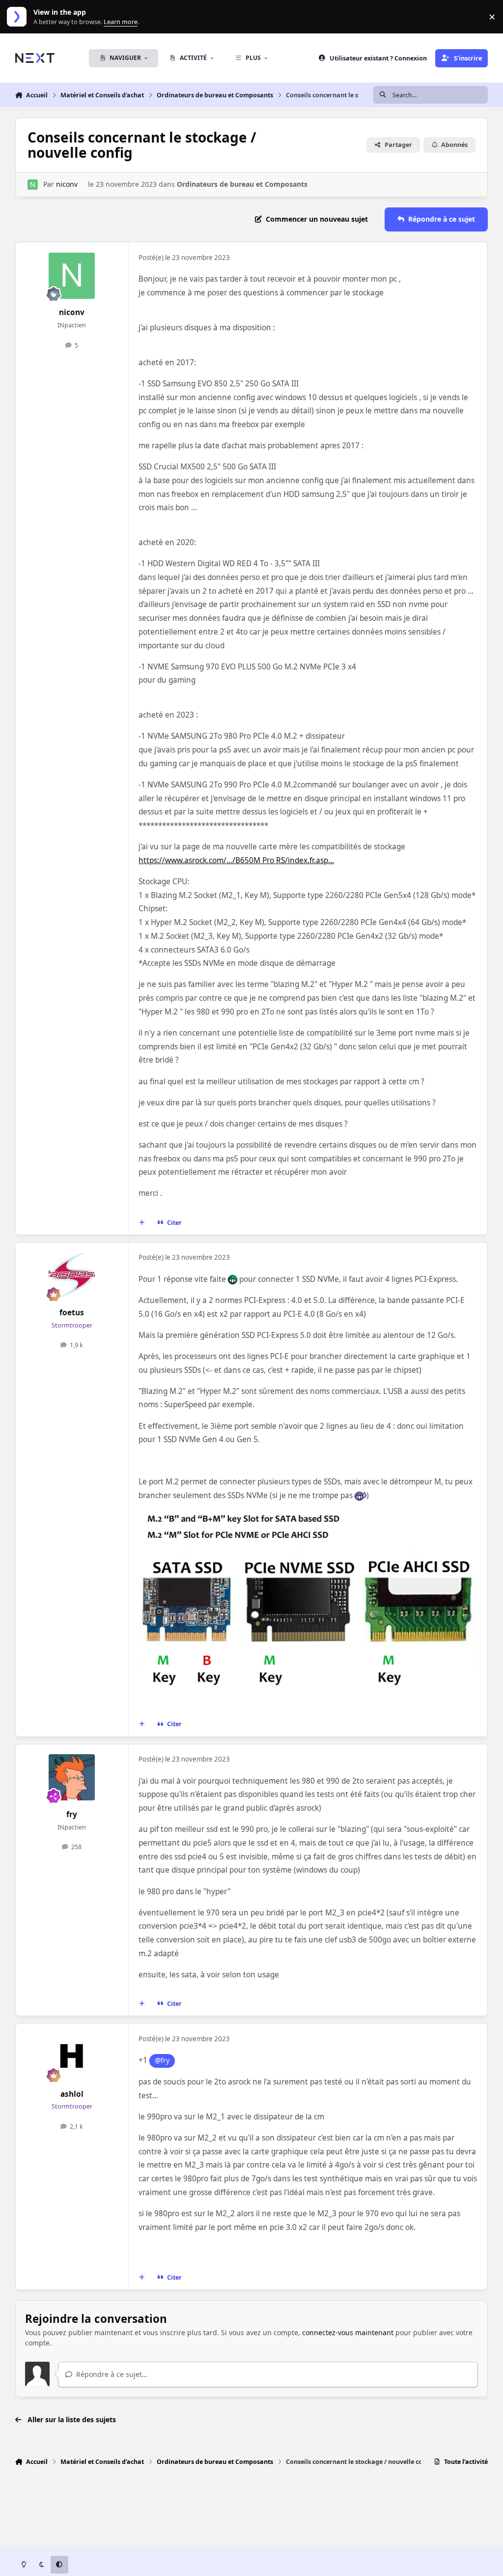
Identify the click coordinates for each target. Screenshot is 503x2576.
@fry (162, 2060)
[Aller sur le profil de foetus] (72, 1275)
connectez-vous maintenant (348, 2332)
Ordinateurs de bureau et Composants (242, 184)
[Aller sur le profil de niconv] (33, 185)
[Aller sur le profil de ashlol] (72, 2057)
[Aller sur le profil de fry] (72, 1777)
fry (72, 1814)
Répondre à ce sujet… (111, 2374)
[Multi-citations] (141, 1222)
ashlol (72, 2094)
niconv (67, 184)
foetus (72, 1313)
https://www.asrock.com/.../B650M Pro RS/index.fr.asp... (236, 860)
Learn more (19, 17)
